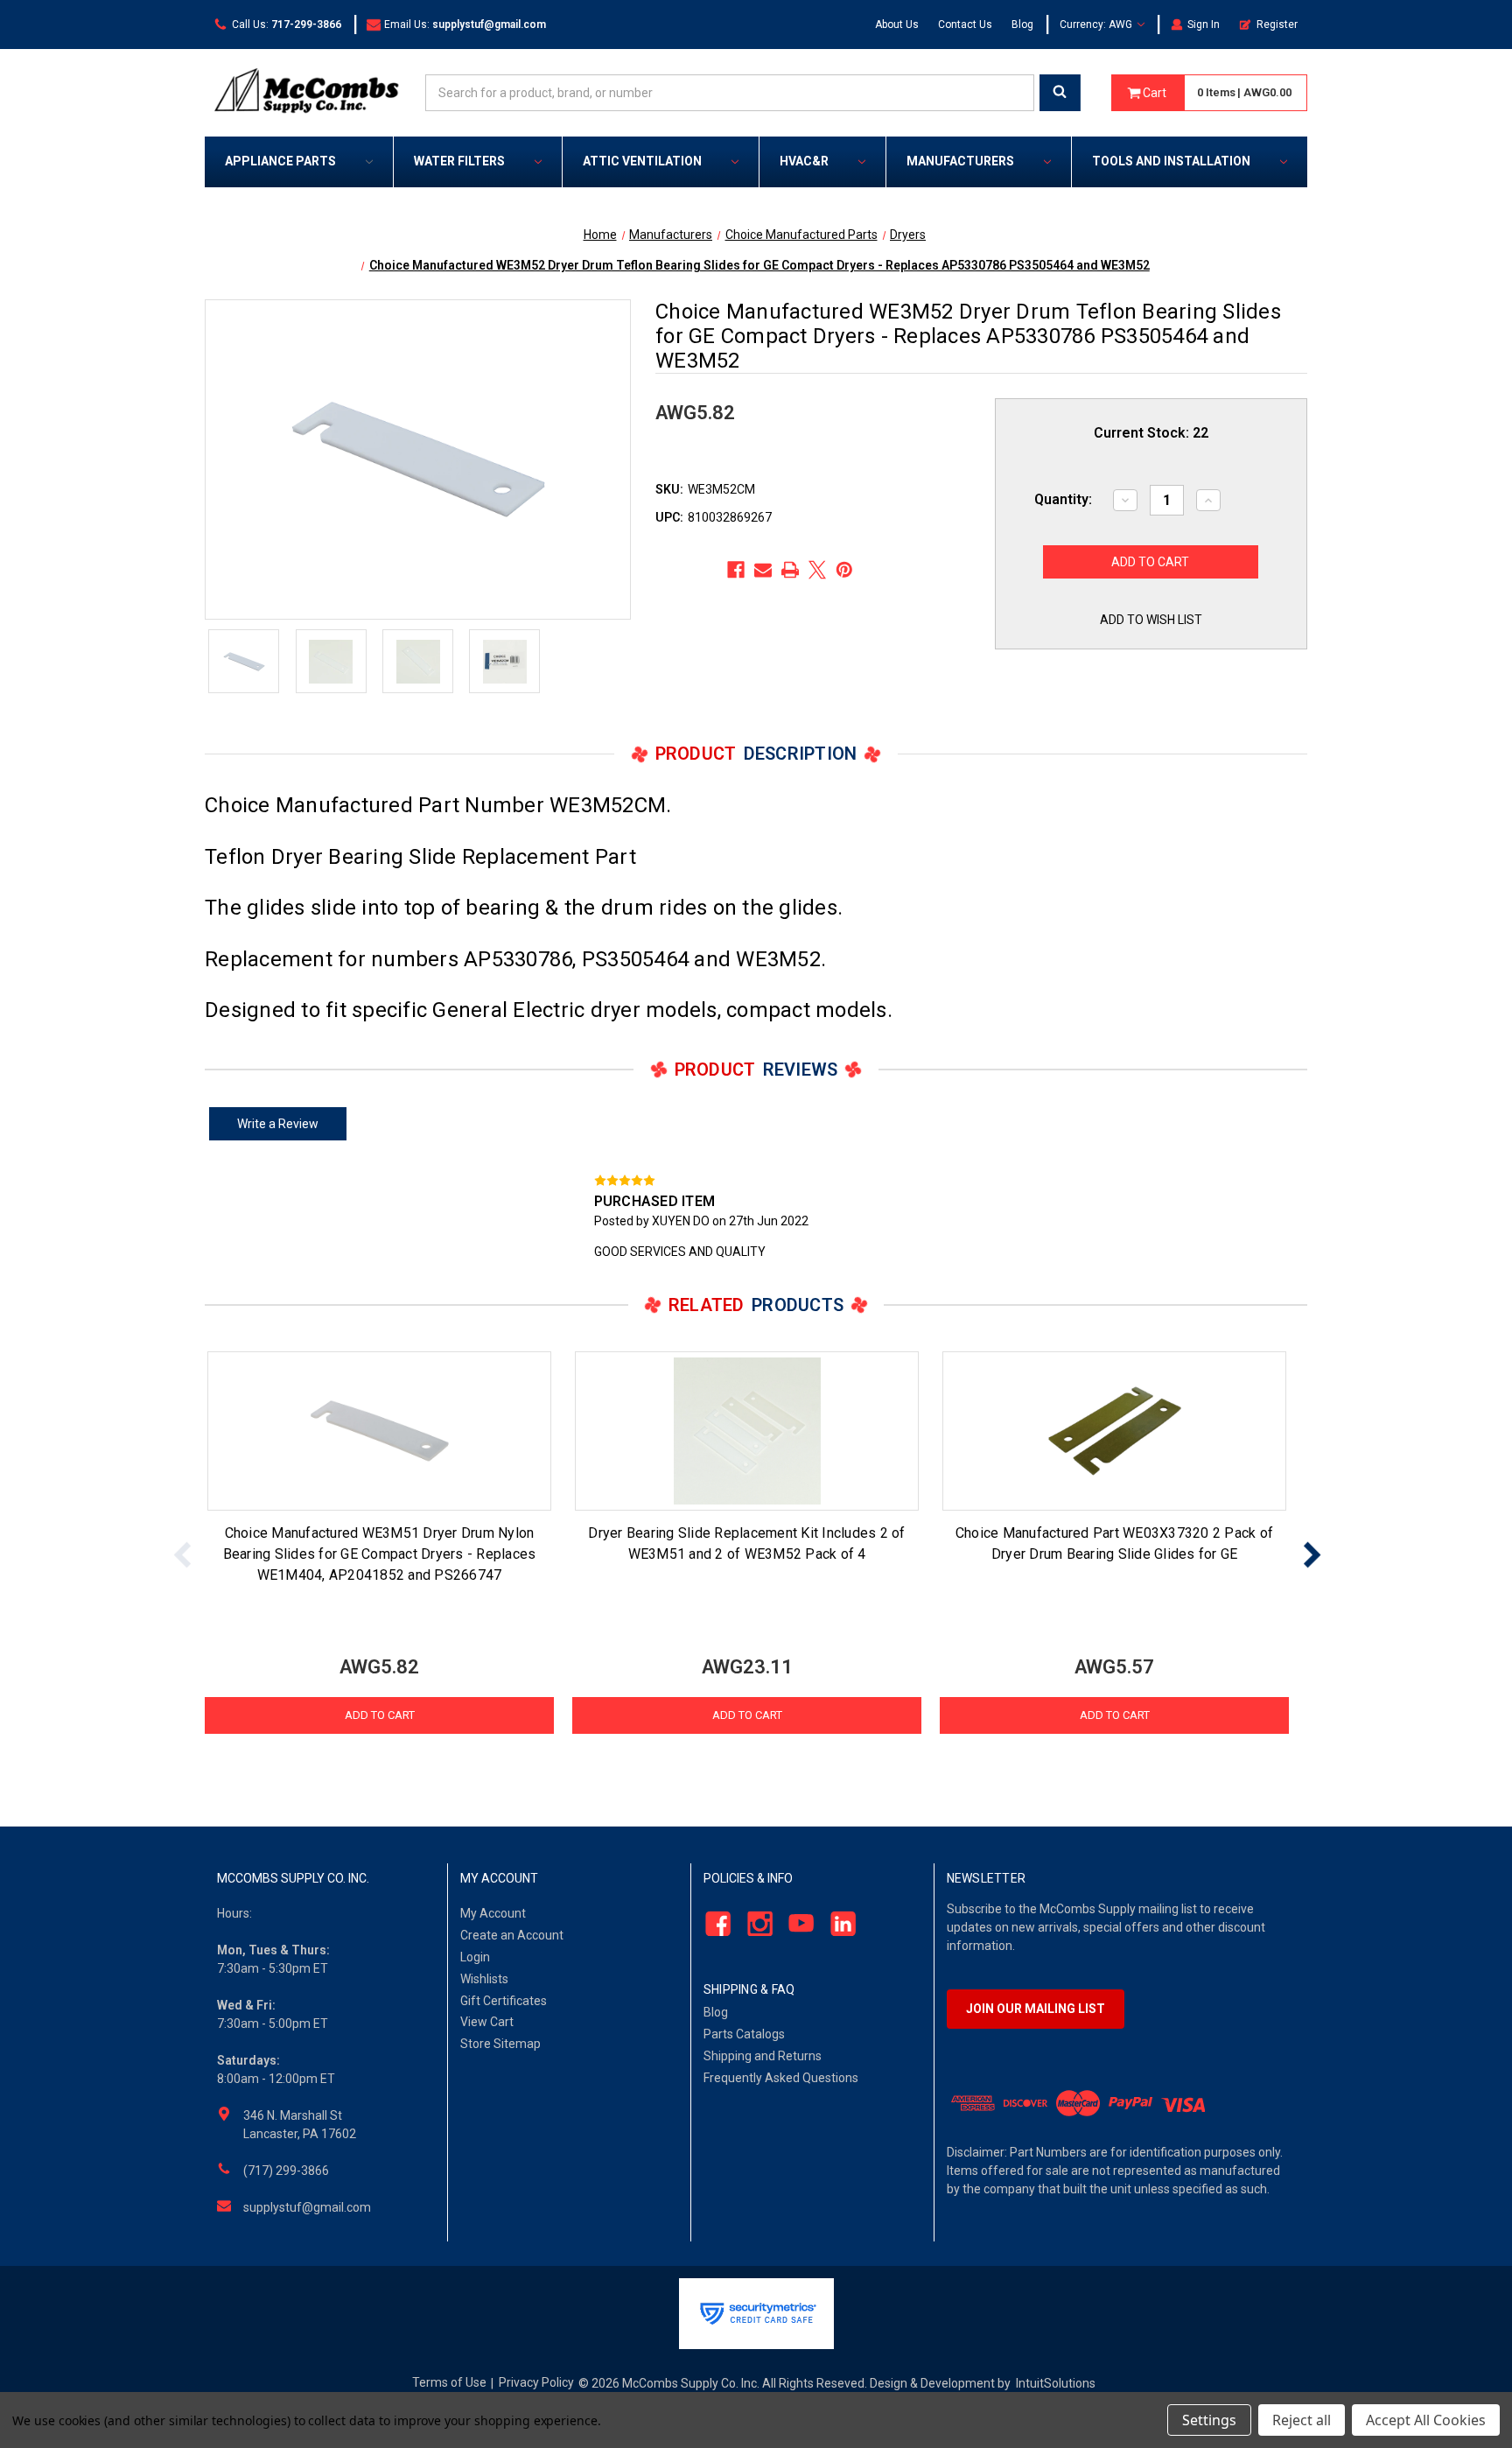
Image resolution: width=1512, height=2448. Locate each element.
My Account (493, 1913)
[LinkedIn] (839, 1924)
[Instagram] (755, 1924)
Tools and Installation (1171, 161)
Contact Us (965, 25)
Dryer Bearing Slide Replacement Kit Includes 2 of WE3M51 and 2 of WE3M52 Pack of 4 (746, 1543)
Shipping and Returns (763, 2056)
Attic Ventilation (642, 161)
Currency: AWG (1097, 25)
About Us (897, 25)
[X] (817, 570)
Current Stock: (1151, 433)
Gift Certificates (504, 2001)
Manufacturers (960, 161)
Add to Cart (380, 1715)
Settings (1209, 2420)
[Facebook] (736, 570)
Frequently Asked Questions (781, 2078)
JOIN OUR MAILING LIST (1036, 2009)
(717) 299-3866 (286, 2171)
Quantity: (1063, 499)
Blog (1022, 25)
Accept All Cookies (1426, 2420)
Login (475, 1957)
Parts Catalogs (744, 2034)
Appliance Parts (280, 161)
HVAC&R (804, 161)
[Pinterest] (844, 570)
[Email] (763, 570)
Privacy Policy (536, 2382)
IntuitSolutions (1056, 2383)
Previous (183, 1555)
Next (1312, 1555)
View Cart (487, 2022)
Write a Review (278, 1124)
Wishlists (484, 1979)
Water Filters (459, 161)
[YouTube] (797, 1924)
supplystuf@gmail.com (307, 2207)
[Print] (790, 570)
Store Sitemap (500, 2044)
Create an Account (512, 1935)
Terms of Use (449, 2382)
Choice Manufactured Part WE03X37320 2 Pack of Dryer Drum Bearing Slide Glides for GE (1114, 1543)
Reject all (1302, 2420)
